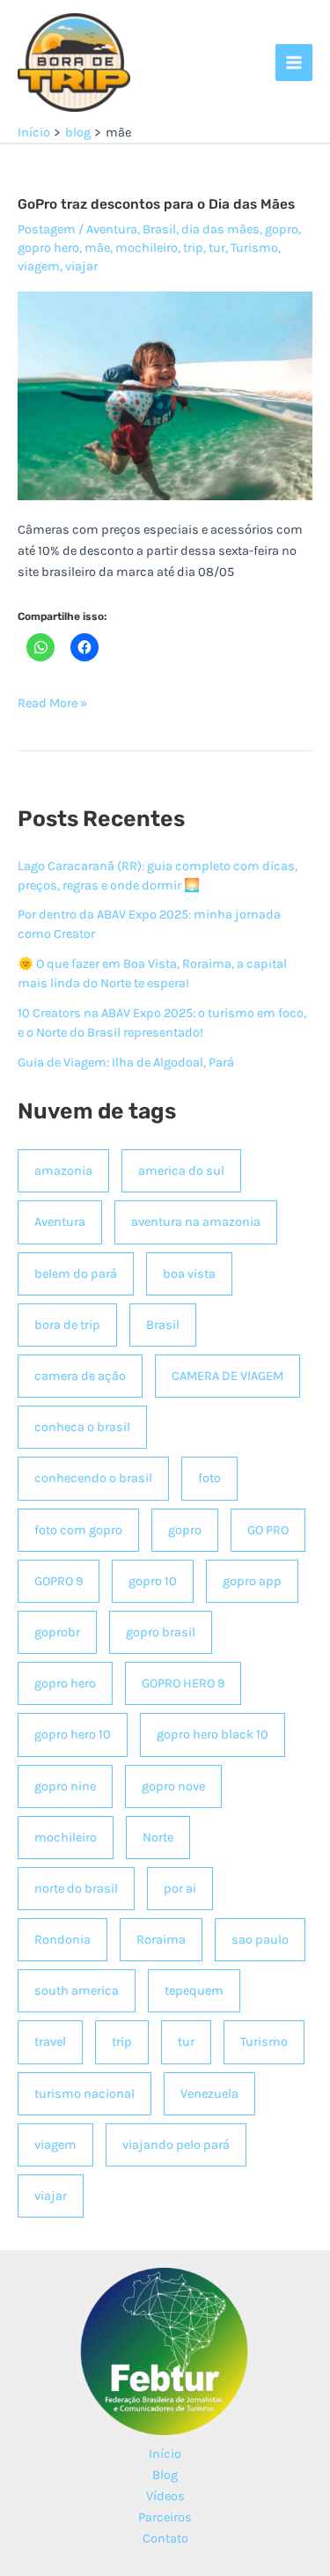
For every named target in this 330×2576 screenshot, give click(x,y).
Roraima (161, 1940)
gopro (282, 229)
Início (165, 2454)
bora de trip (67, 1325)
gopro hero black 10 (213, 1735)
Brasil (159, 229)
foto (209, 1478)
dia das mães (220, 229)
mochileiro (147, 248)
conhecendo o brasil (93, 1478)
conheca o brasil (82, 1427)
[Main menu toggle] (294, 63)
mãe (97, 248)
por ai (180, 1889)
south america (77, 1991)
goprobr (57, 1632)
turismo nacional (84, 2094)
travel (50, 2042)
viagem (39, 266)
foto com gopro (78, 1530)
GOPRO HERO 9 (183, 1683)
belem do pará (76, 1274)
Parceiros (165, 2517)
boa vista (189, 1274)
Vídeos (165, 2496)
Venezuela (209, 2094)
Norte (158, 1838)
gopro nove (173, 1786)
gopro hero (48, 248)
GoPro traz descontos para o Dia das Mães (156, 204)
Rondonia (62, 1940)
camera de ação (80, 1376)
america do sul (181, 1171)
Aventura (112, 229)
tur (217, 248)
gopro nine (65, 1786)
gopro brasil (161, 1632)
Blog (165, 2475)
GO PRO (268, 1530)
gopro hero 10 (73, 1735)
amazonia (63, 1171)
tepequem (194, 1991)
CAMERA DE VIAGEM (227, 1376)
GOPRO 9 (59, 1581)
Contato (165, 2539)
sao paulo (260, 1940)
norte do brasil (76, 1889)
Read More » (52, 705)
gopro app (252, 1581)
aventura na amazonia (196, 1222)
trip (193, 248)
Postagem (47, 229)
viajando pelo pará (176, 2145)
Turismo (254, 248)
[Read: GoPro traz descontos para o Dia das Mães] (165, 395)
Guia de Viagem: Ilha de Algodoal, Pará (126, 1063)
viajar (81, 266)
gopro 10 (153, 1581)
